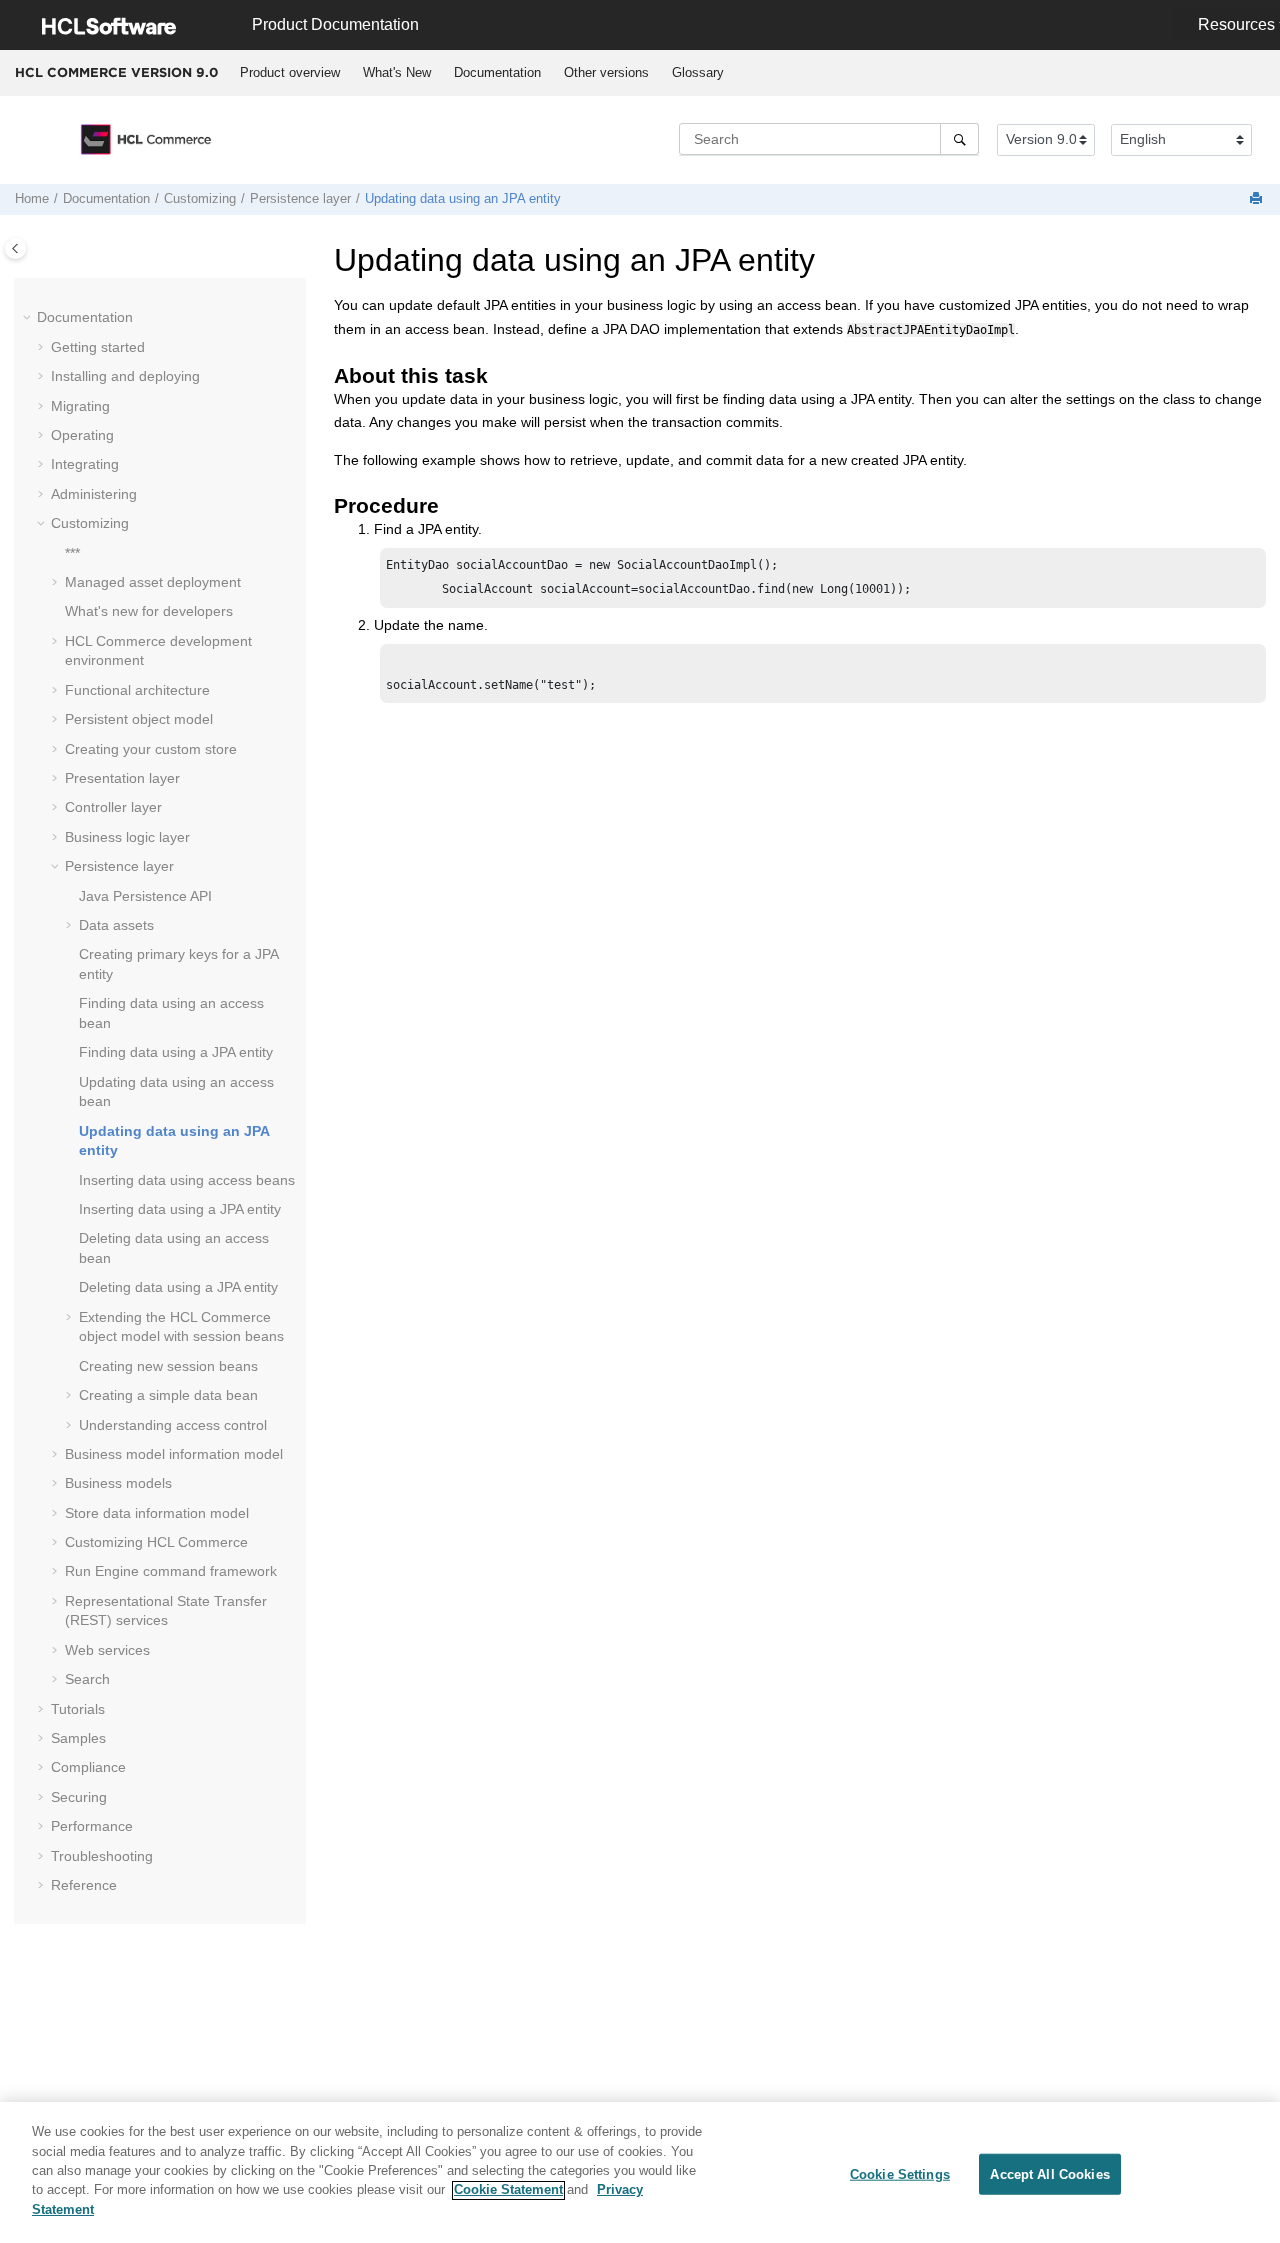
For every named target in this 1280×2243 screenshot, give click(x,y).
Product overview (290, 72)
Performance (92, 1826)
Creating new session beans (168, 1366)
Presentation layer (122, 778)
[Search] (959, 139)
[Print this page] (1258, 199)
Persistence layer (300, 199)
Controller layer (113, 807)
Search (87, 1679)
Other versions (606, 72)
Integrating (85, 464)
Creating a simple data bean (168, 1395)
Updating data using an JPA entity (463, 199)
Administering (94, 494)
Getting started (98, 347)
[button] (29, 318)
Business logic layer (127, 837)
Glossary (698, 72)
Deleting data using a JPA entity (178, 1287)
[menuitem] (289, 73)
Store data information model (157, 1513)
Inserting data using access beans (187, 1180)
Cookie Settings (900, 2173)
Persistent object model (139, 719)
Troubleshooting (102, 1856)
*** (72, 553)
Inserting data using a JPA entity (180, 1209)
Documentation (497, 72)
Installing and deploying (125, 376)
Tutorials (78, 1709)
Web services (107, 1650)
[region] (640, 2172)
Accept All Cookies (1049, 2173)
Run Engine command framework (171, 1571)
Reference (84, 1885)
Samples (78, 1738)
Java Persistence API (145, 896)
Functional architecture (137, 690)
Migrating (80, 406)
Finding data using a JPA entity (176, 1052)
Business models (118, 1483)
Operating (82, 435)
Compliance (88, 1767)
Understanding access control (173, 1425)
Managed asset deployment (153, 582)
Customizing (200, 199)
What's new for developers (149, 611)
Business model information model (174, 1454)
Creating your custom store (151, 749)
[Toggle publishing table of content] (15, 248)
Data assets (116, 925)
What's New (397, 72)
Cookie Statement (508, 2190)
